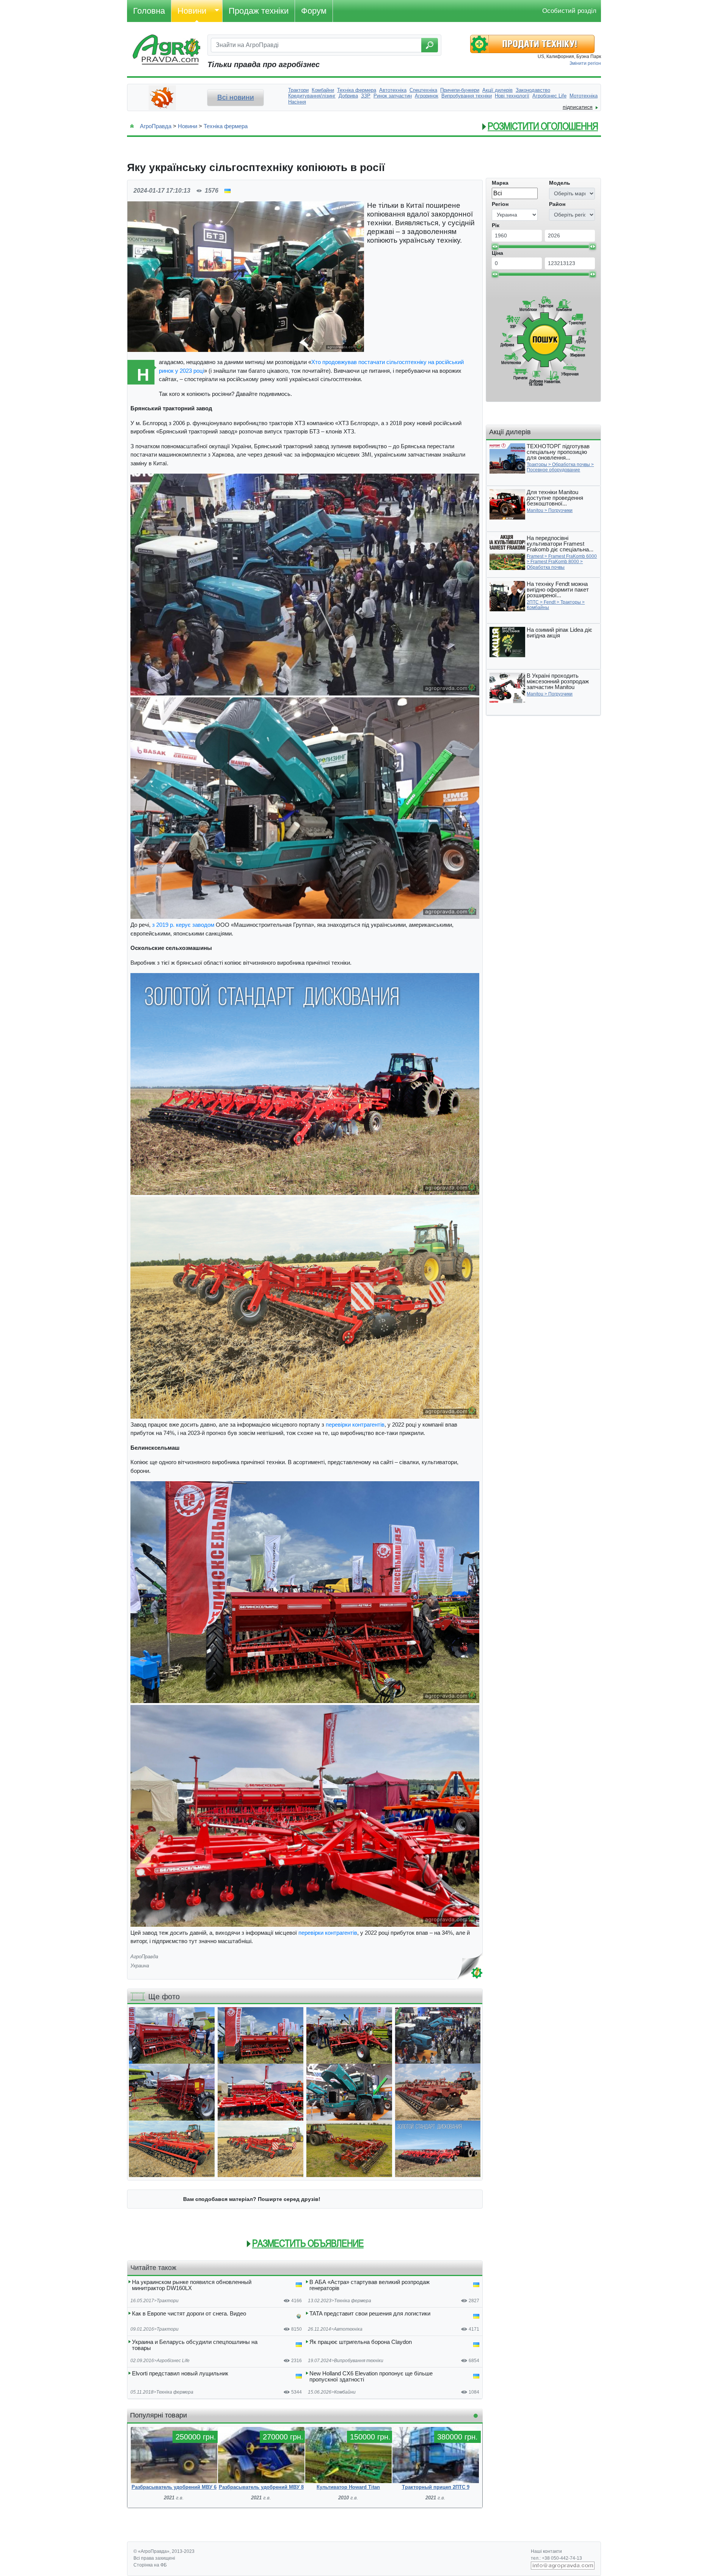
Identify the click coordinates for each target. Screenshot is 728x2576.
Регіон (500, 204)
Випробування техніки (359, 2361)
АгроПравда (156, 126)
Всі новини (236, 97)
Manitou (535, 510)
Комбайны (538, 608)
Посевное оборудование (553, 470)
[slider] (495, 246)
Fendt (550, 602)
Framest (535, 556)
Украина (140, 1966)
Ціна (497, 253)
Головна (149, 11)
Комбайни (345, 2392)
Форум (314, 11)
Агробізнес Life (173, 2361)
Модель (560, 183)
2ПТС (533, 602)
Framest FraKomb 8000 (555, 562)
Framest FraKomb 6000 (573, 556)
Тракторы (537, 465)
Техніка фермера (226, 126)
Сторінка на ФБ (150, 2565)
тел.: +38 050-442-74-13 (556, 2558)
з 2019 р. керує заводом (183, 925)
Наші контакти (546, 2551)
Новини (192, 11)
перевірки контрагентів (355, 1425)
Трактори (168, 2301)
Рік (496, 225)
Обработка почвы (571, 465)
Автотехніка (348, 2329)
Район (557, 204)
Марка (500, 183)
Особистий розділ (569, 11)
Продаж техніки (259, 11)
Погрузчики (560, 510)
